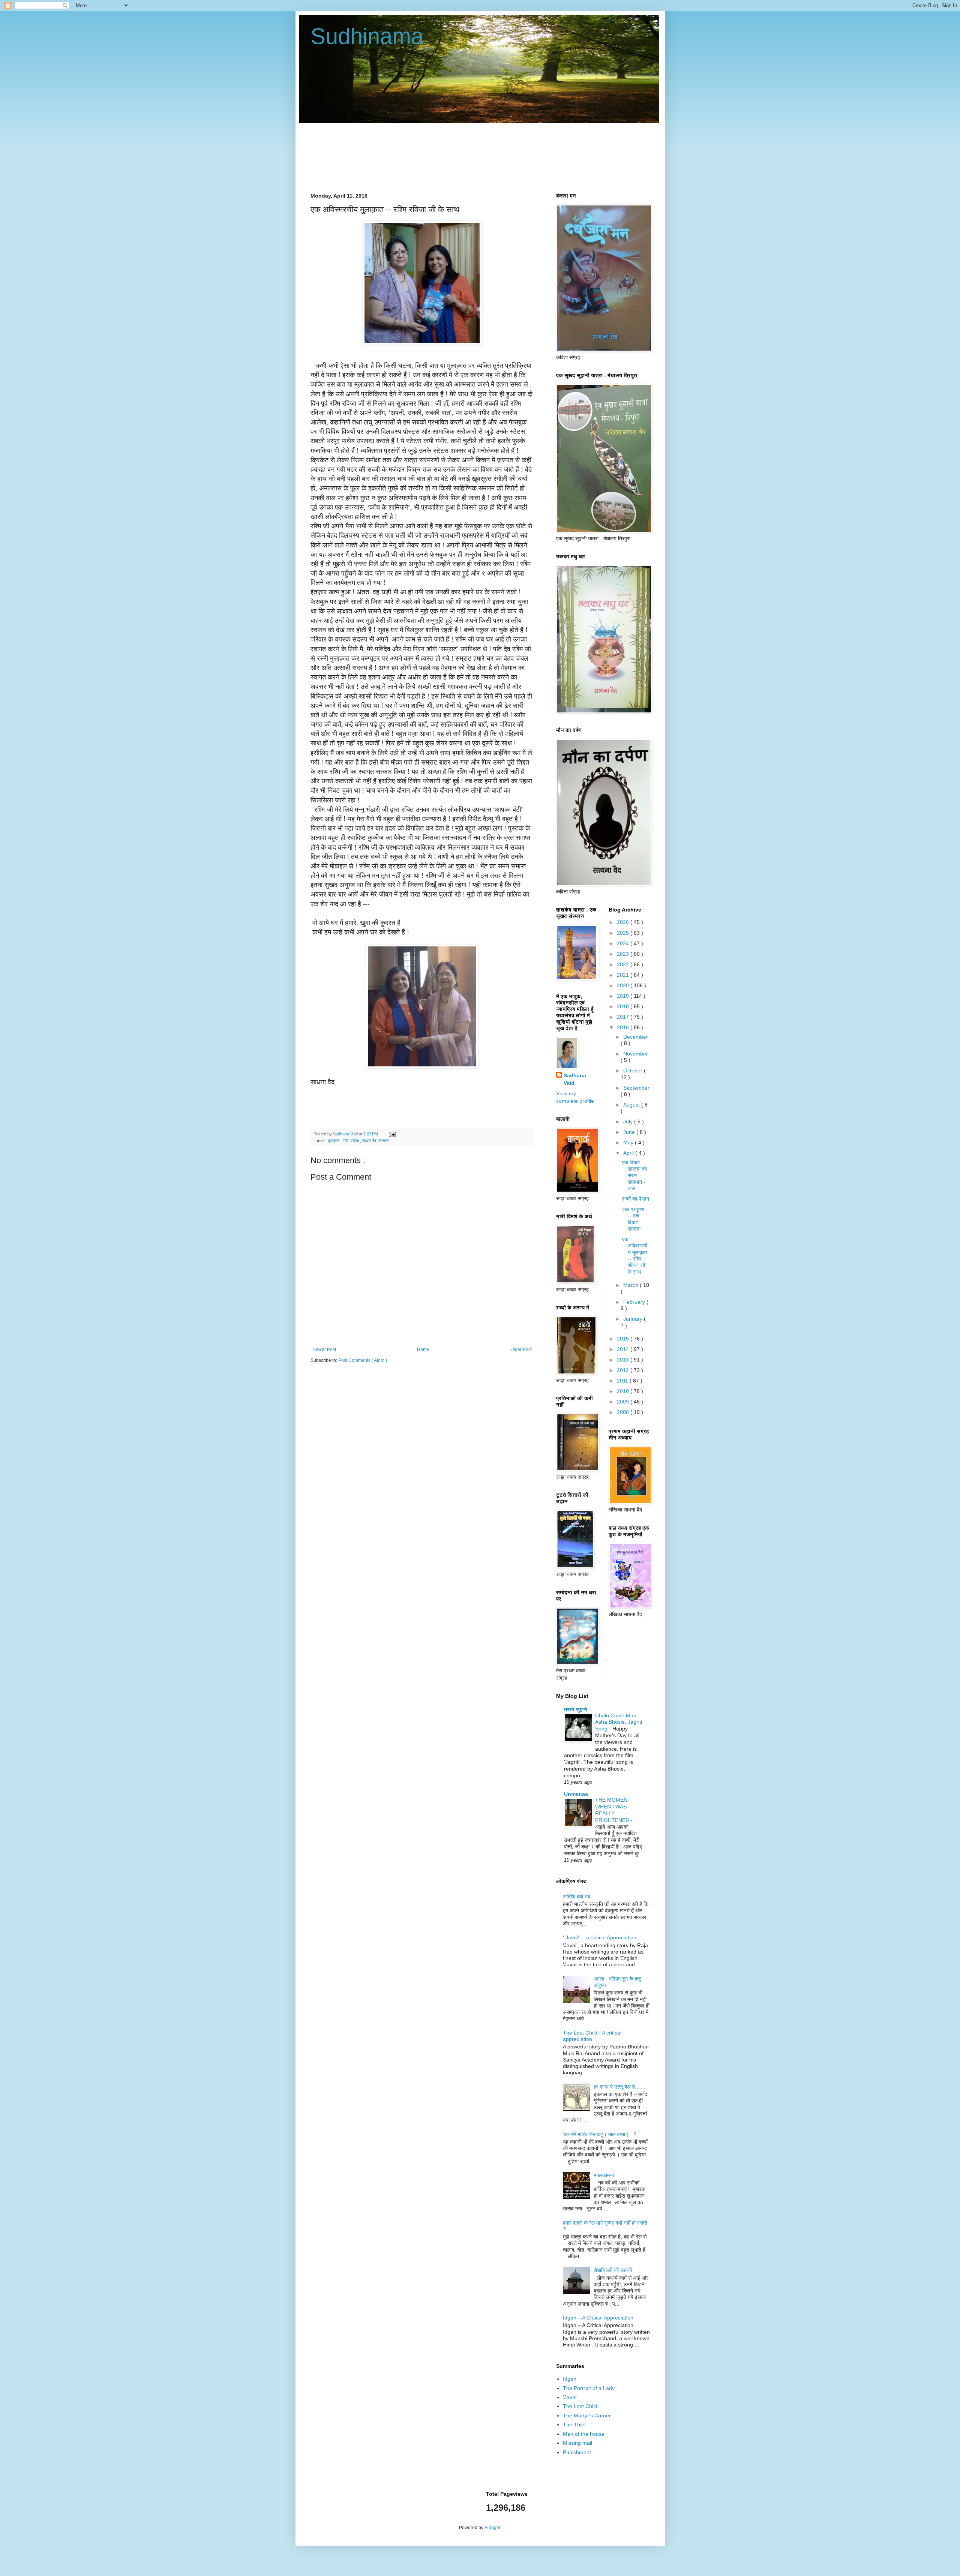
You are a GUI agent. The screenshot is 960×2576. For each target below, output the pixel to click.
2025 (624, 933)
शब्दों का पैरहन (636, 1199)
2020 (624, 985)
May (629, 1143)
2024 (624, 943)
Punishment (577, 2452)
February (635, 1302)
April (629, 1153)
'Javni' (570, 2397)
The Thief (574, 2425)
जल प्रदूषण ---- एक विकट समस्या (636, 1219)
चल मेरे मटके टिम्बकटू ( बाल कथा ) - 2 (600, 2134)
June (630, 1132)
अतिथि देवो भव (577, 1897)
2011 (623, 1381)
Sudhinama (367, 36)
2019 (624, 996)
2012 (624, 1370)
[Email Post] (391, 1134)
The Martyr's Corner (587, 2416)
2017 (624, 1017)
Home (423, 1349)
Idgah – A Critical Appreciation (598, 2318)
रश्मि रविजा (351, 1141)
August (632, 1105)
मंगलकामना (604, 2175)
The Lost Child (580, 2406)
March (631, 1285)
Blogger (492, 2528)
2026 (624, 922)
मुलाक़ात (334, 1141)
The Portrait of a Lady (589, 2388)
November (636, 1054)
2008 (624, 1412)
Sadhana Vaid (575, 1079)
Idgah (570, 2379)
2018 (624, 1006)
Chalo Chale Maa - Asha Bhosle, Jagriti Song (619, 1722)
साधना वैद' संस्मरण (376, 1141)
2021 (624, 975)
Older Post (521, 1349)
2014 (624, 1349)
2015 (624, 1339)
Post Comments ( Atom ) (363, 1360)
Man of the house (584, 2434)
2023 (624, 954)
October (634, 1071)
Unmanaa (576, 1794)
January (634, 1319)
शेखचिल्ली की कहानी (613, 2270)
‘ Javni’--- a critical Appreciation (600, 1937)
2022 (624, 964)
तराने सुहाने (576, 1709)
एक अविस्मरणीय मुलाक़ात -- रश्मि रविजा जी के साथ (635, 1255)
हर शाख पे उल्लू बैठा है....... (619, 2087)
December (636, 1037)
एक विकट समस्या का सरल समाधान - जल (634, 1175)
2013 (624, 1360)
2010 (624, 1391)
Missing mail (577, 2443)
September (636, 1088)
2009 (624, 1402)
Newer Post (324, 1349)
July (629, 1122)
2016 (624, 1027)
